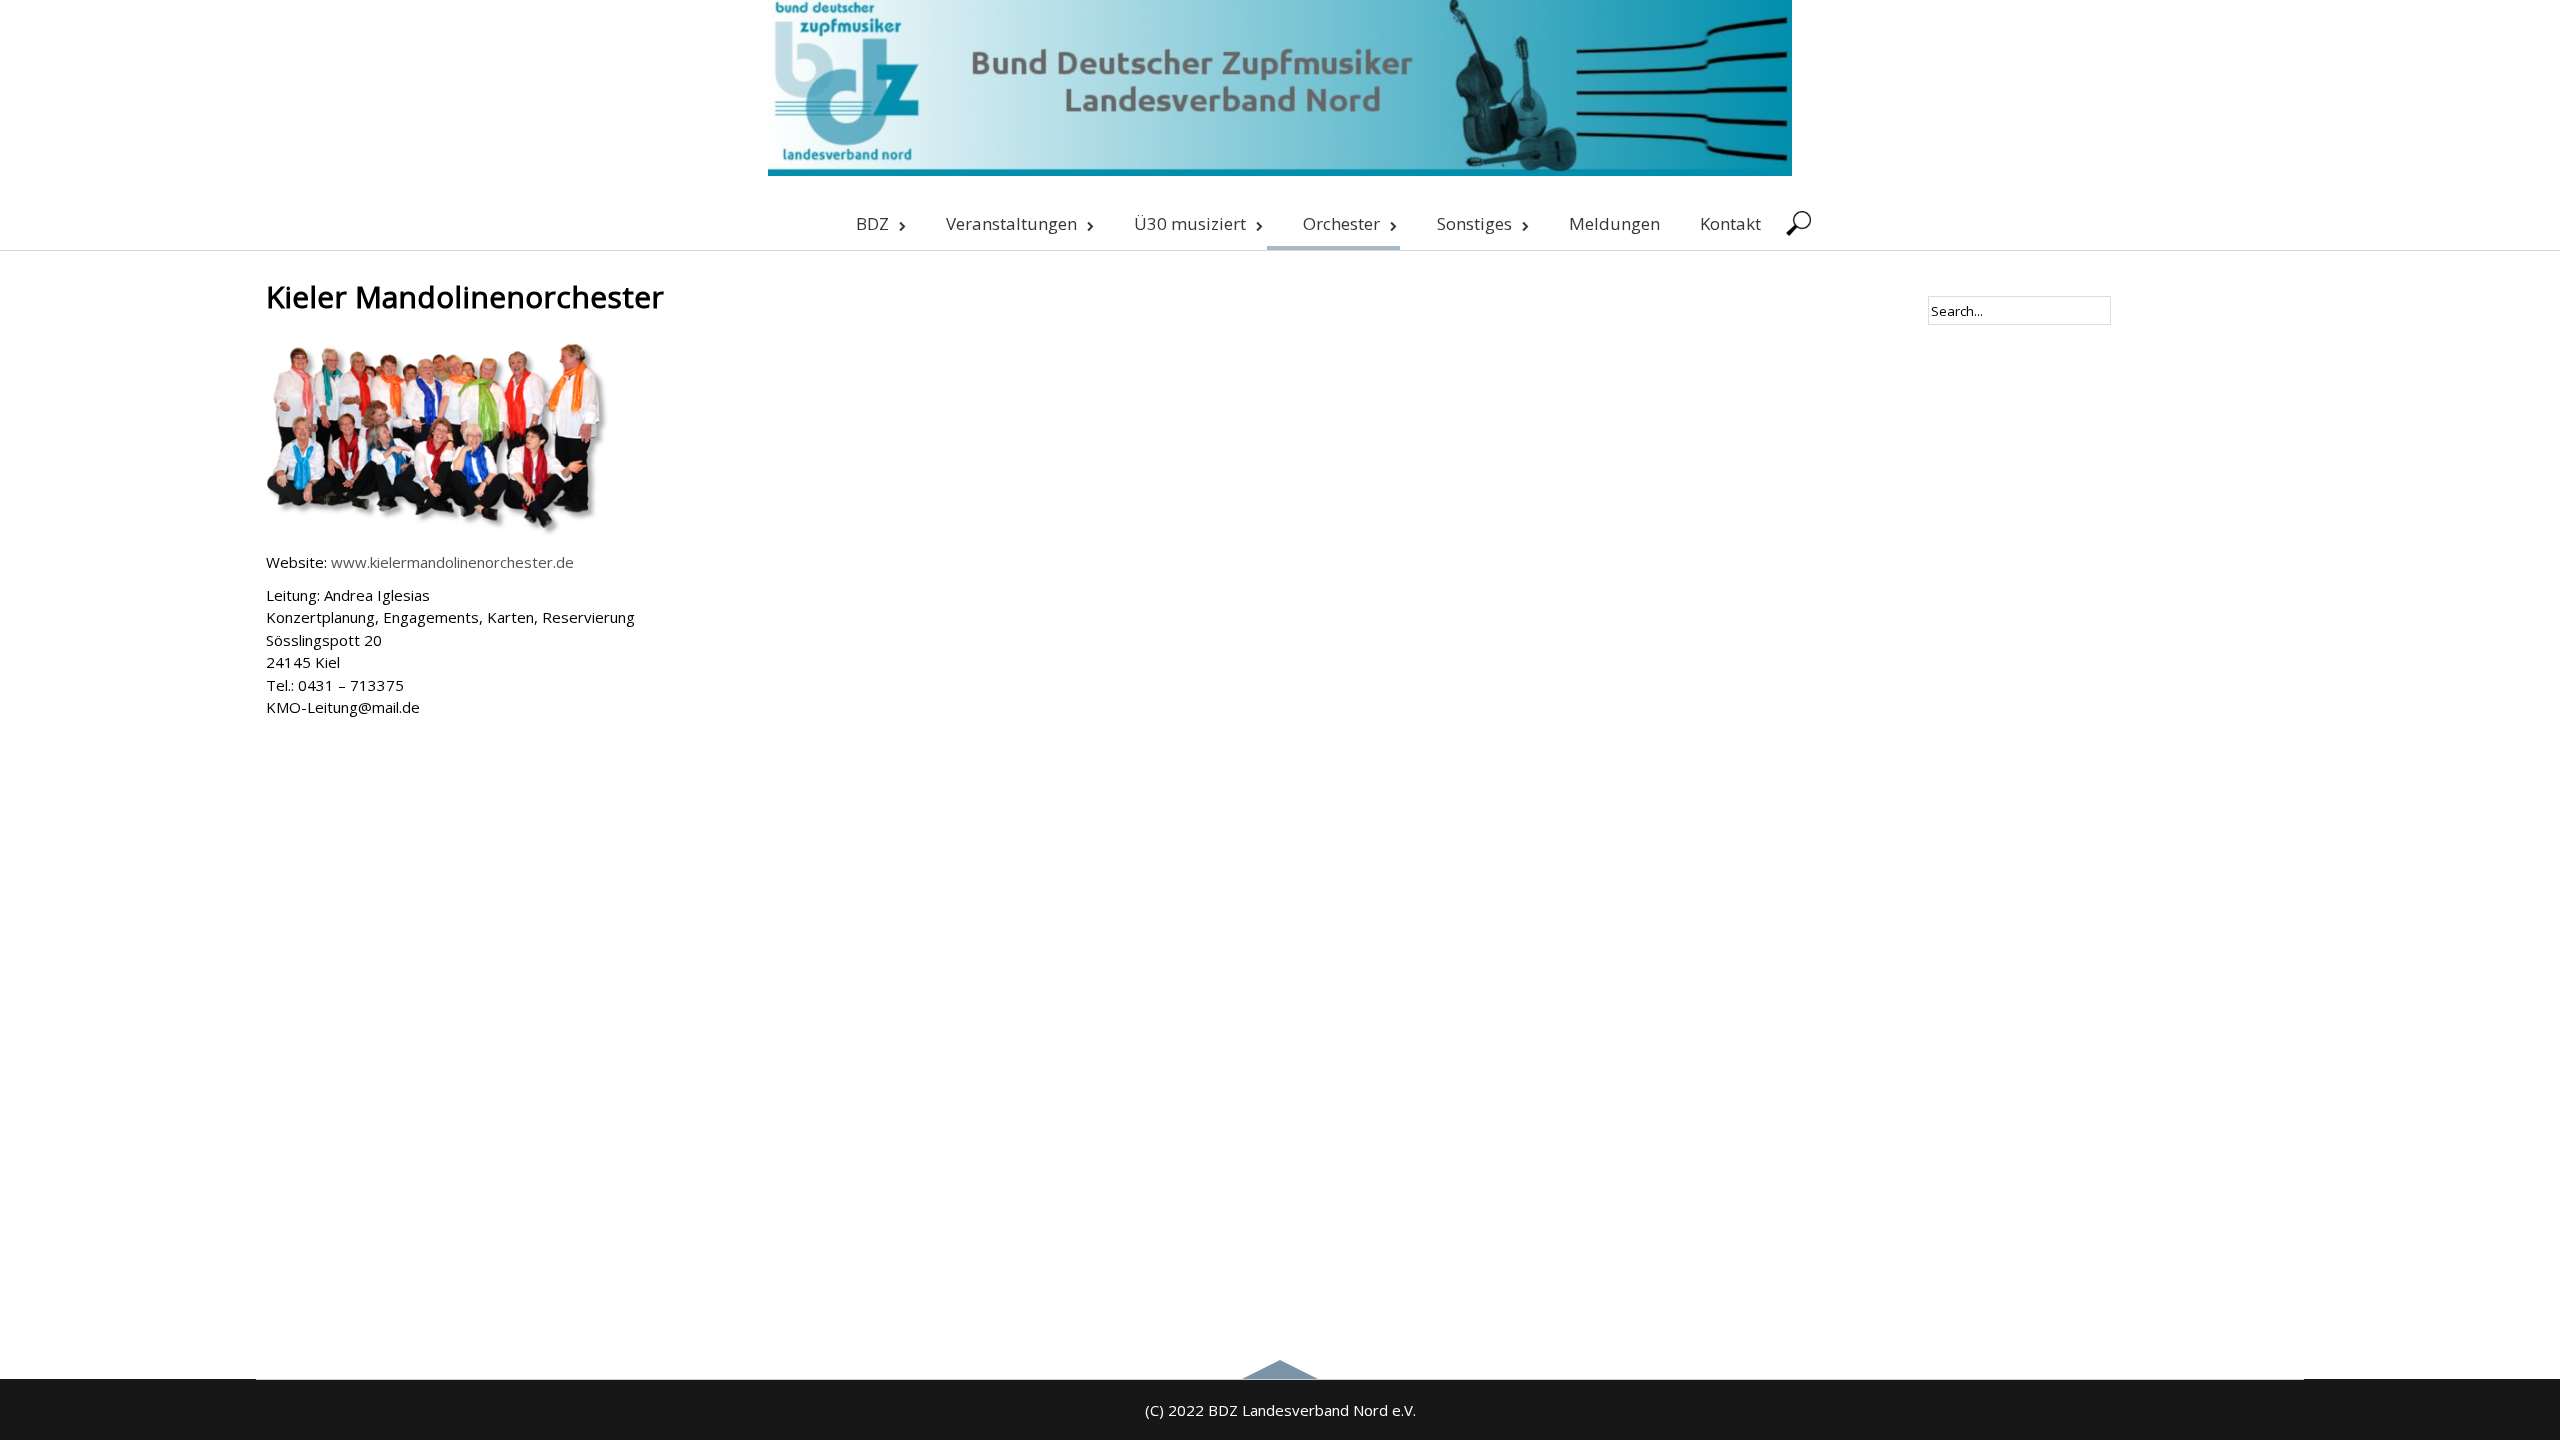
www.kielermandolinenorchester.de (452, 562)
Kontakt (1730, 223)
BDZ (872, 223)
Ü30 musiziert (1190, 223)
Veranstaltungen (1011, 223)
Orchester (1341, 223)
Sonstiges (1474, 223)
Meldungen (1614, 223)
